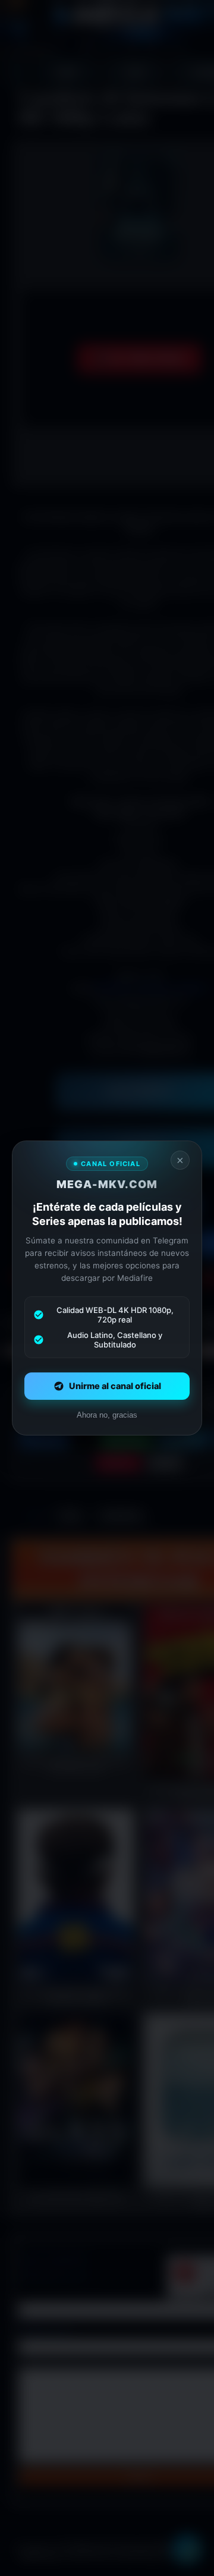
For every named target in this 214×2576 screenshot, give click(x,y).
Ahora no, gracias (107, 1415)
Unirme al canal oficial (115, 1386)
